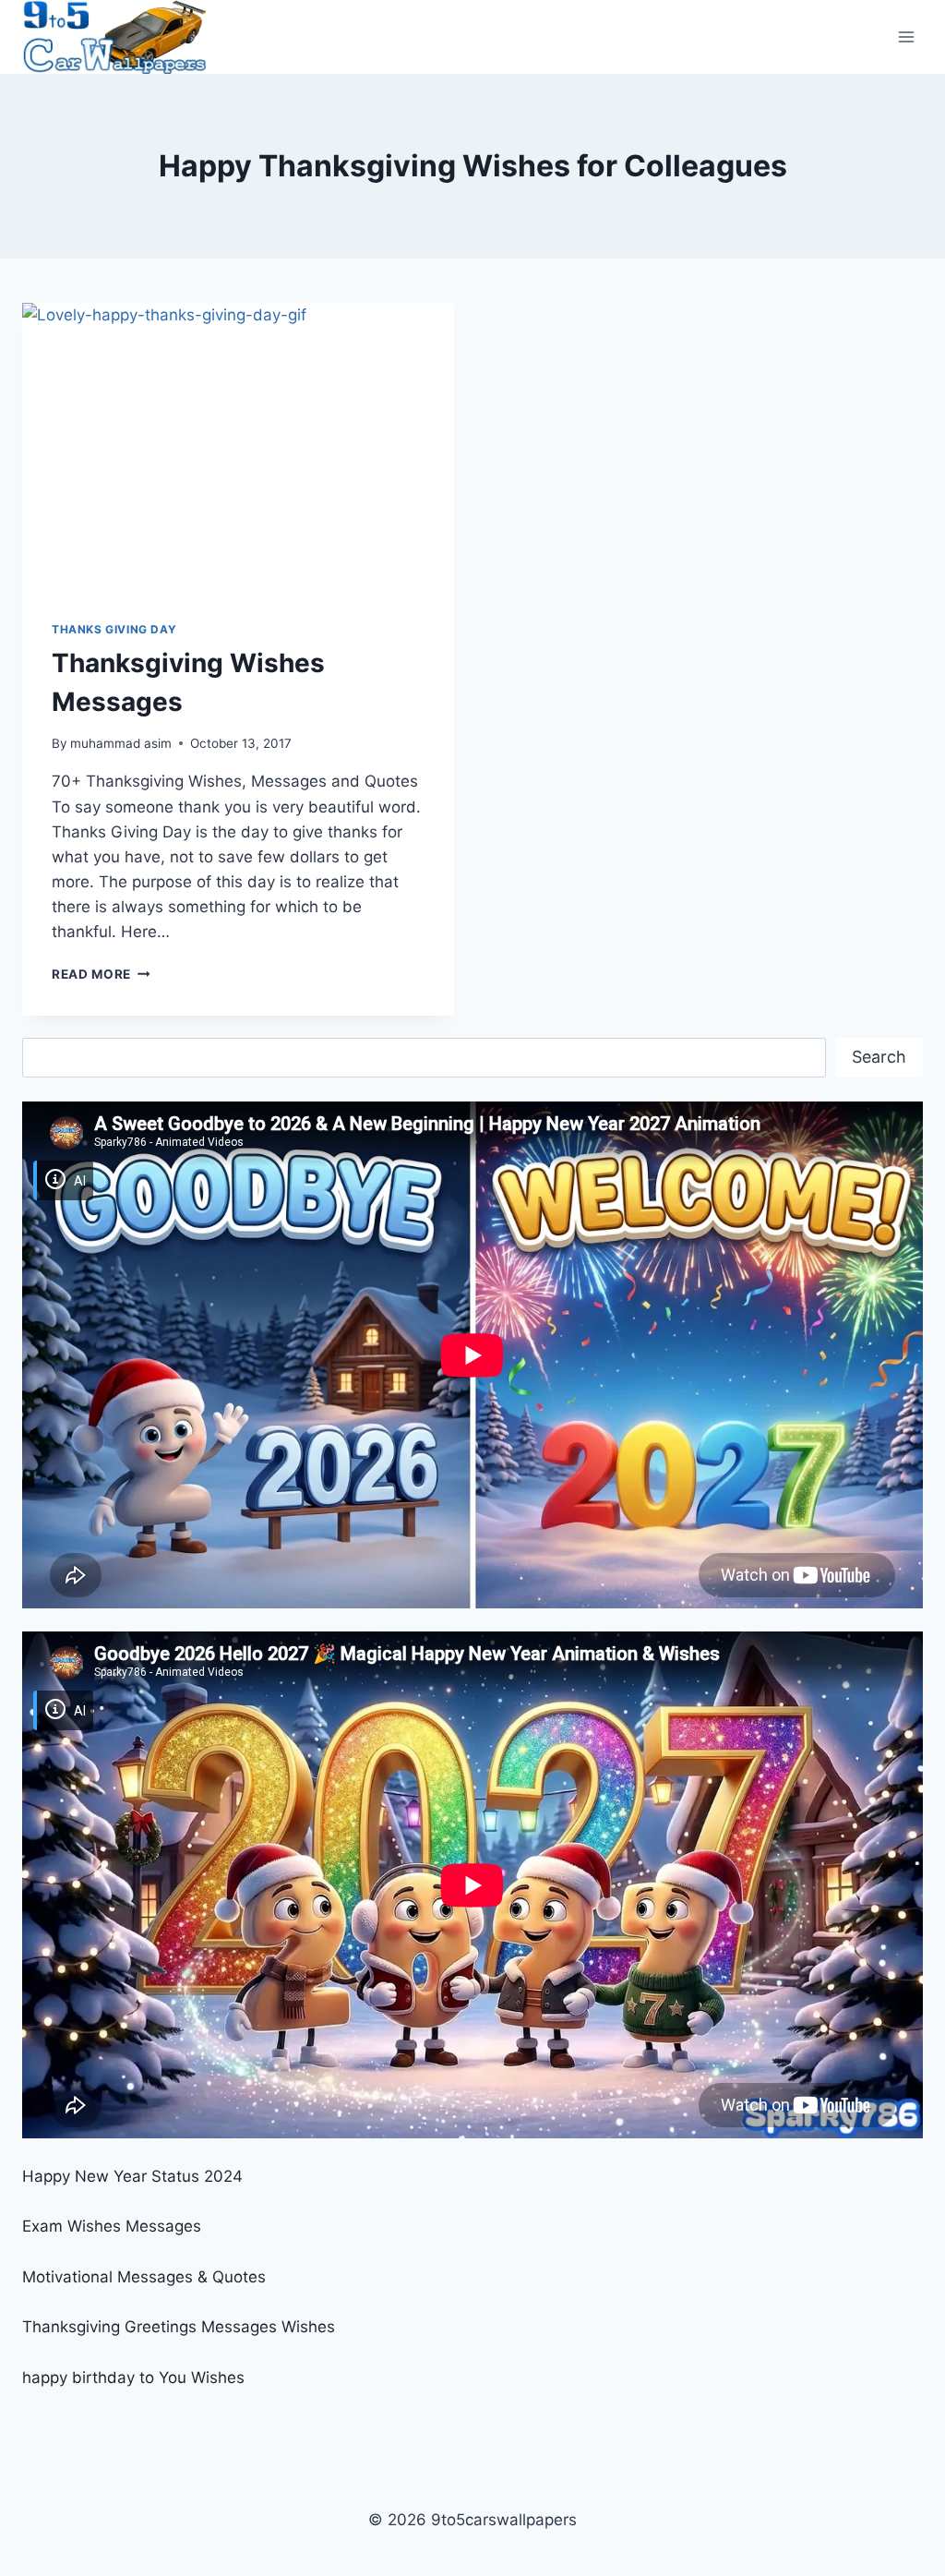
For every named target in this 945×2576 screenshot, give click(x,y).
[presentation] (238, 447)
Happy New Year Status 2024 (132, 2176)
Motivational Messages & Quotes (144, 2277)
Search (879, 1057)
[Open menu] (906, 36)
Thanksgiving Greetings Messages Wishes (179, 2327)
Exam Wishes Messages (112, 2226)
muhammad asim (121, 743)
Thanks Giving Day (114, 629)
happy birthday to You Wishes (133, 2377)
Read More (101, 974)
